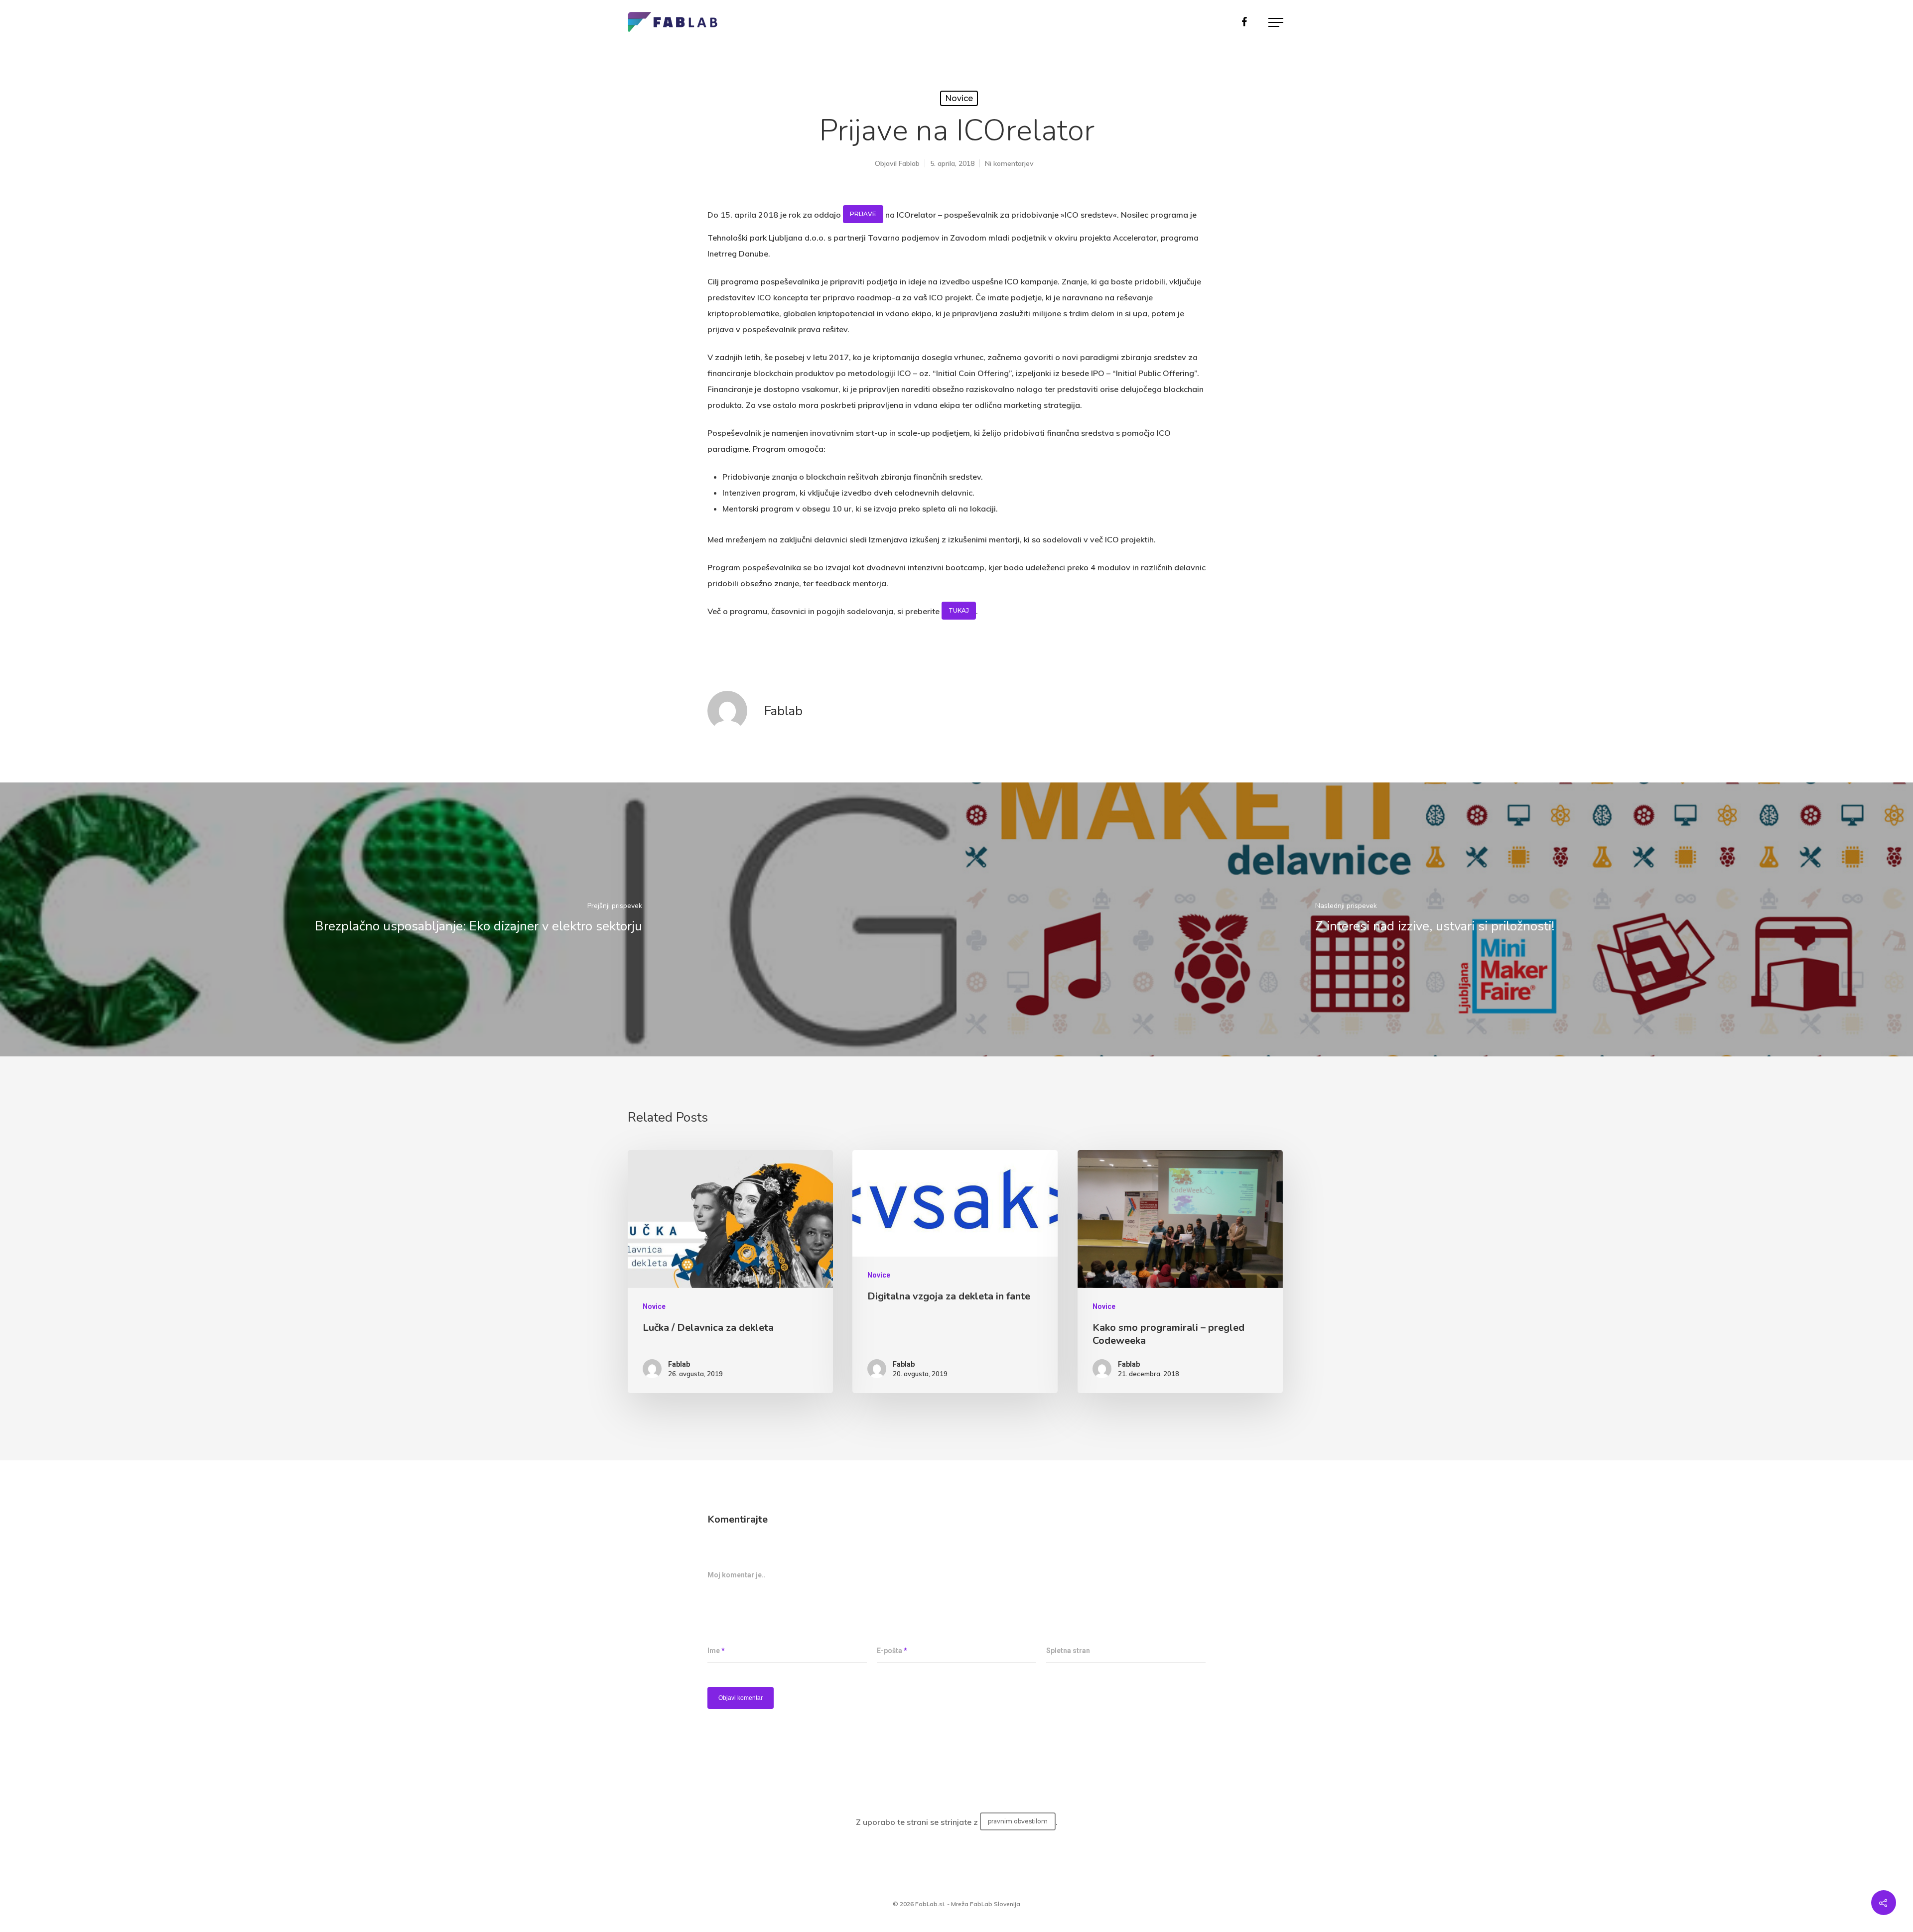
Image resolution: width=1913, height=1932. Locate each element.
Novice (959, 98)
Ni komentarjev (1009, 163)
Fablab (909, 163)
